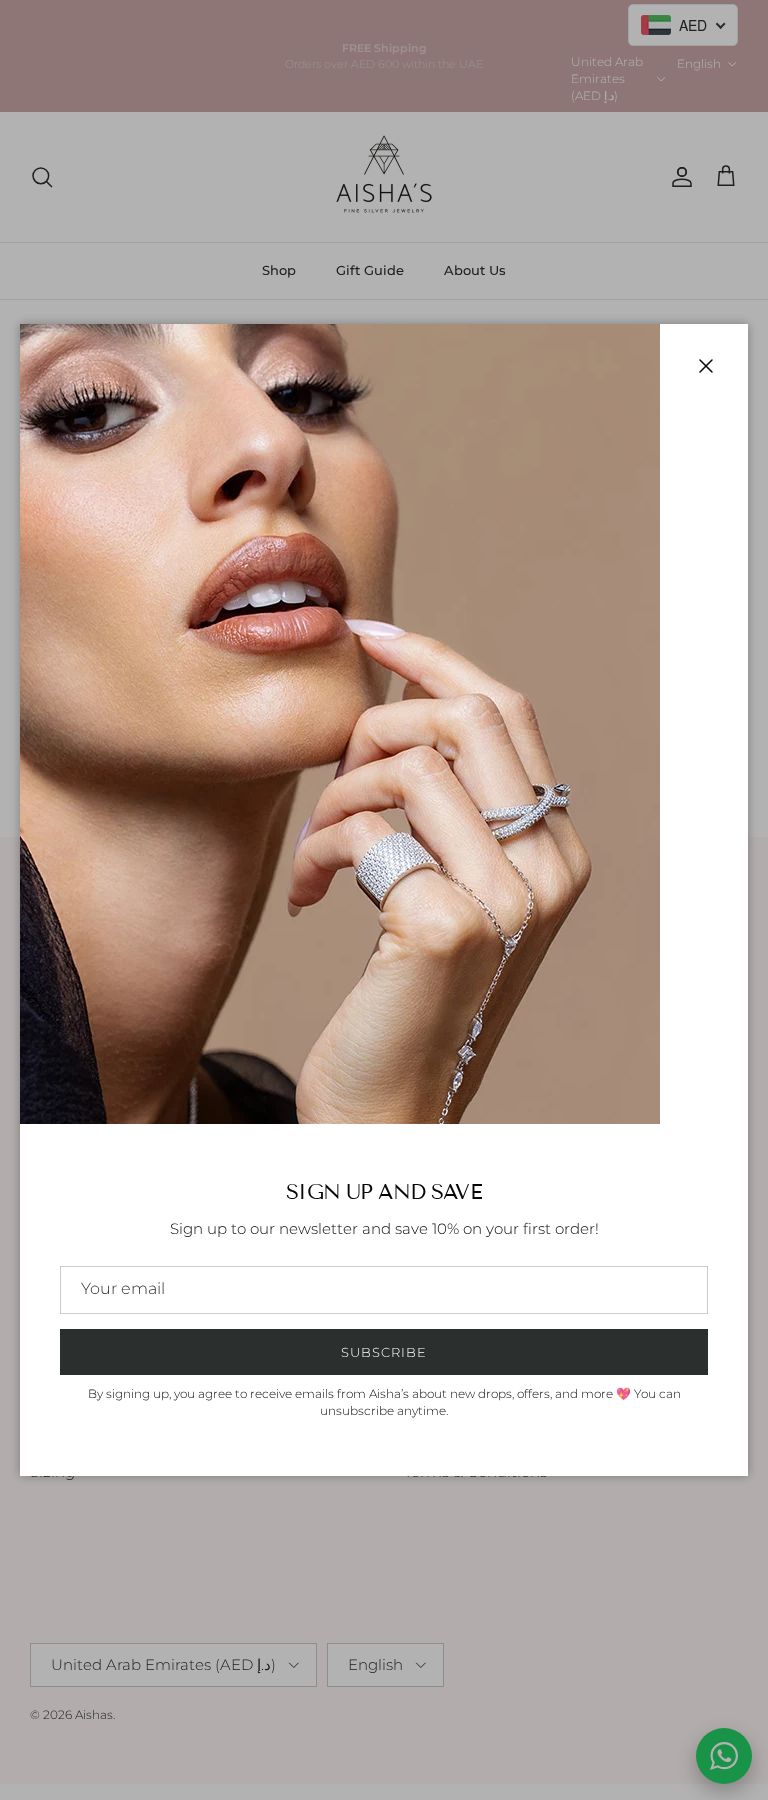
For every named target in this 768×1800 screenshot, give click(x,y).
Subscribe (384, 1352)
